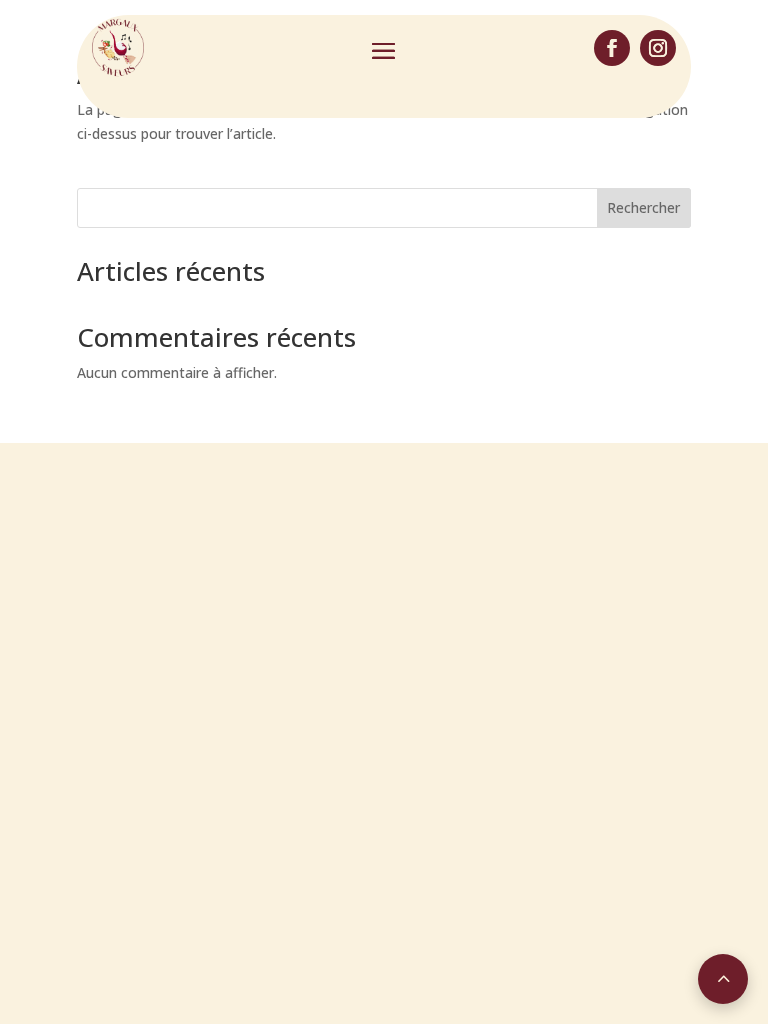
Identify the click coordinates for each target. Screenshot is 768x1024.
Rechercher (643, 207)
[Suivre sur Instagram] (658, 48)
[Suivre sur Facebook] (612, 48)
